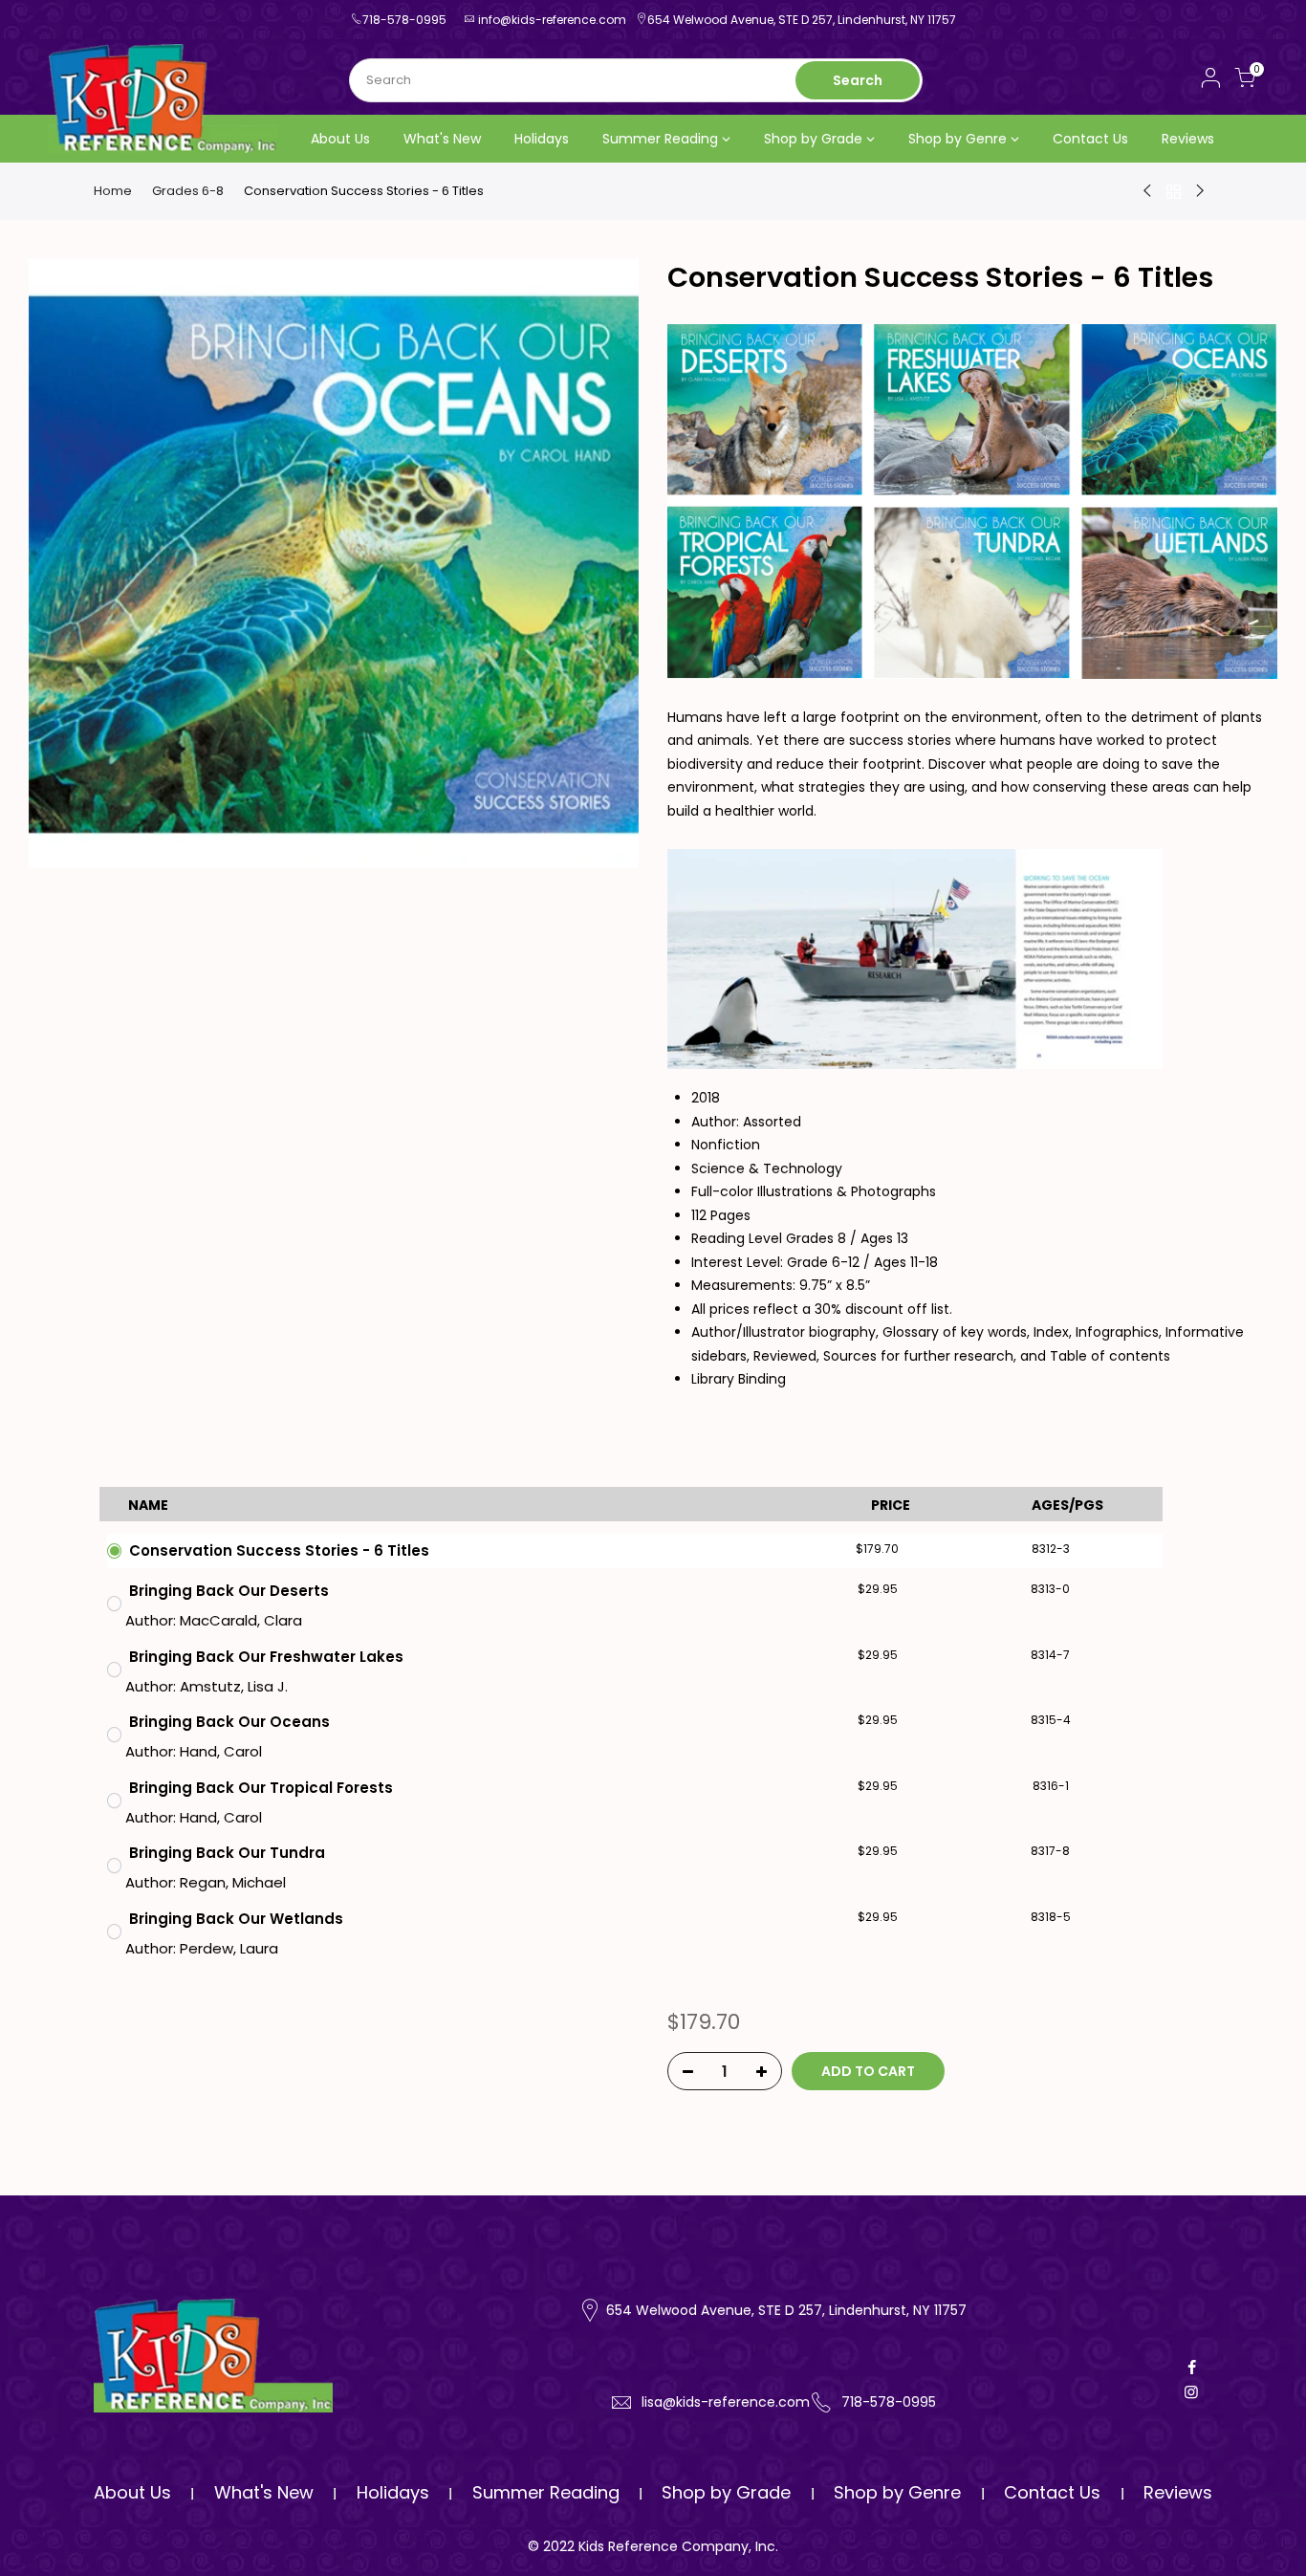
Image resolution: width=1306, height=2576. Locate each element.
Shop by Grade (813, 139)
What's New (442, 139)
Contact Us (1090, 139)
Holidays (542, 139)
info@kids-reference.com (552, 20)
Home (113, 191)
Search (858, 80)
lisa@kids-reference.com (726, 2402)
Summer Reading (660, 139)
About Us (340, 139)
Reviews (1188, 139)
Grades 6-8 (188, 191)
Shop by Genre (958, 139)
